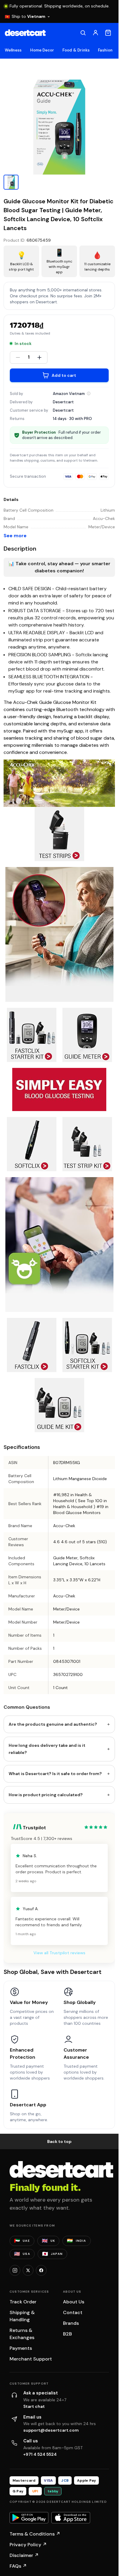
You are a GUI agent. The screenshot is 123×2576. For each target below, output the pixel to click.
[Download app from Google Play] (29, 2518)
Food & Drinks (76, 50)
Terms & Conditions (35, 2534)
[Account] (96, 33)
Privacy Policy (28, 2545)
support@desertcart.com (51, 2430)
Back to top (59, 2141)
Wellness (13, 50)
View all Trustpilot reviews (59, 1953)
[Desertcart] (25, 33)
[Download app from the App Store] (71, 2518)
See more (15, 536)
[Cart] (108, 33)
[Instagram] (15, 2270)
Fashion (105, 50)
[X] (28, 2270)
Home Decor (42, 50)
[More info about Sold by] (89, 393)
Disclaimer (24, 2555)
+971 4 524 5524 (40, 2454)
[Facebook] (41, 2270)
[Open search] (83, 33)
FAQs (18, 2566)
